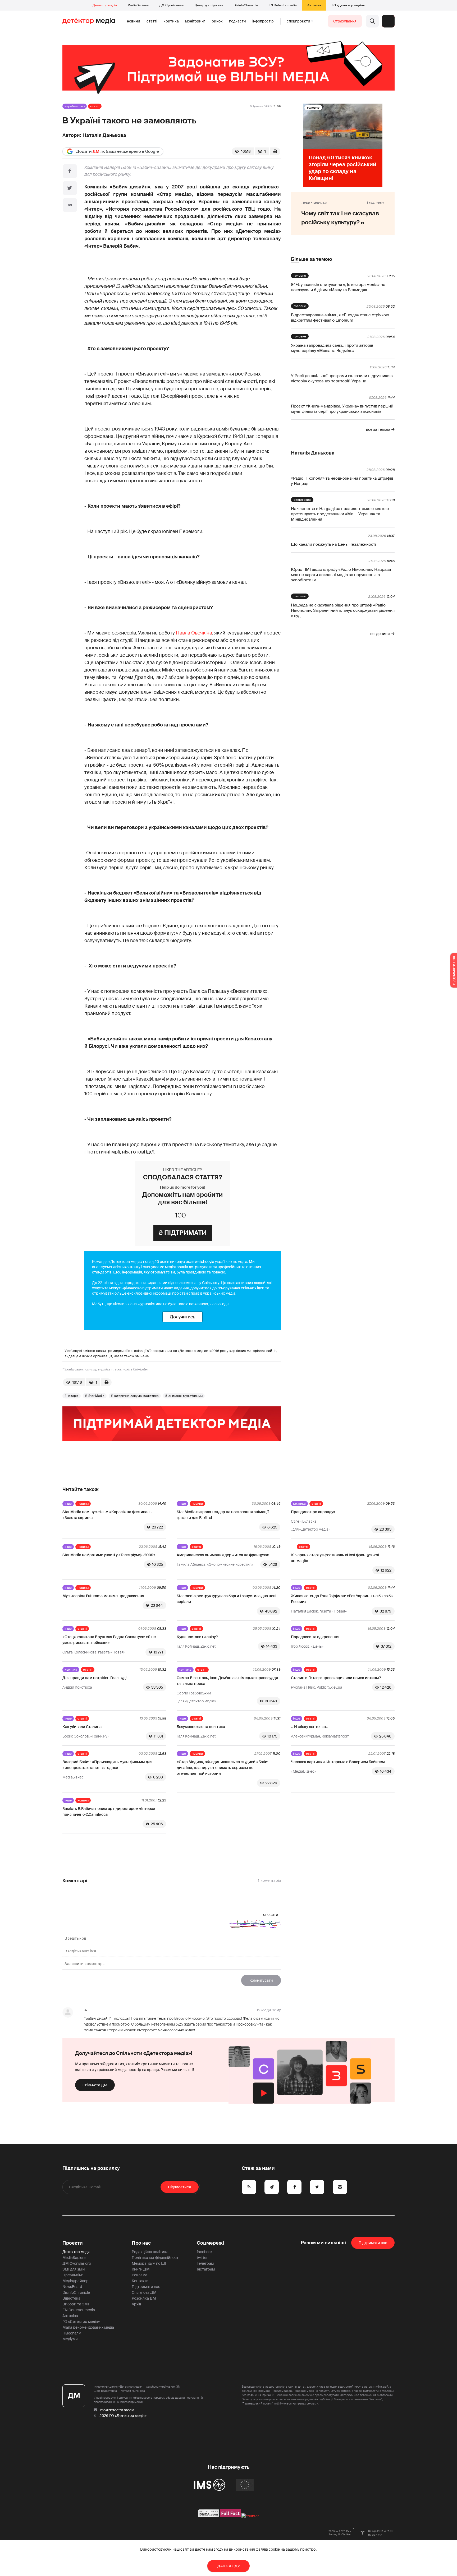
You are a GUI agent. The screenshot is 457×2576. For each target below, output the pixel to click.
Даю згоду (229, 2566)
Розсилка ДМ (144, 2298)
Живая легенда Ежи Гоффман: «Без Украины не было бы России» (342, 1599)
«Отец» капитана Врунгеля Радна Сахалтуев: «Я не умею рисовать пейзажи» (109, 1640)
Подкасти (237, 21)
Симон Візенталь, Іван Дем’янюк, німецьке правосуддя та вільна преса (227, 1681)
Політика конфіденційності (156, 2258)
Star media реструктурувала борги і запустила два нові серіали (227, 1599)
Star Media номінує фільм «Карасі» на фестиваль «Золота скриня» (107, 1515)
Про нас (141, 2243)
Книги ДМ (141, 2269)
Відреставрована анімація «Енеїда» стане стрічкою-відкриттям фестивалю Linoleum (341, 318)
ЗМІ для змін (74, 2269)
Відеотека (71, 2298)
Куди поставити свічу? (197, 1637)
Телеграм (205, 2263)
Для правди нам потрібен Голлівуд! (94, 1678)
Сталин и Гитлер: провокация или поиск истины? (336, 1678)
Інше (68, 1504)
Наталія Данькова (104, 135)
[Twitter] (70, 188)
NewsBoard (72, 2287)
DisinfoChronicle (246, 5)
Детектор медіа (105, 5)
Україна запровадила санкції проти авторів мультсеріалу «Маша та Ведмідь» (332, 348)
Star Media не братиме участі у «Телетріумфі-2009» (109, 1555)
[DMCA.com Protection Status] (209, 2516)
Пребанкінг (73, 2275)
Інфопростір (263, 21)
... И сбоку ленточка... (310, 1727)
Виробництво (75, 106)
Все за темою (378, 429)
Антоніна (314, 5)
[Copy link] (70, 205)
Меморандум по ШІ (149, 2263)
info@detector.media (117, 2410)
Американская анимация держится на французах (223, 1555)
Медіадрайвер (76, 2281)
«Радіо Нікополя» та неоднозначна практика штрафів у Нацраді (342, 481)
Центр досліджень (209, 5)
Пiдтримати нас (373, 2243)
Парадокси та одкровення (315, 1637)
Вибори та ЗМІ (76, 2304)
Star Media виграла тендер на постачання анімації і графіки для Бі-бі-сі (224, 1515)
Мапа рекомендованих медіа (88, 2327)
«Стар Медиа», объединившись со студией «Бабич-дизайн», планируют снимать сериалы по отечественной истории (224, 1768)
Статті (152, 21)
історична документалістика (136, 1396)
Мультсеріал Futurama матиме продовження (103, 1596)
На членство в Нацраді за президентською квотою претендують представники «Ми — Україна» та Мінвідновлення (340, 514)
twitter (202, 2258)
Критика (171, 21)
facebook (205, 2252)
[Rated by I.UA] (250, 2516)
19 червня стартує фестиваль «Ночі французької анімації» (335, 1558)
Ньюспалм (72, 2333)
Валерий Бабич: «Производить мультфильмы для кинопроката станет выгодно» (107, 1765)
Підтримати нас (146, 2287)
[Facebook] (70, 171)
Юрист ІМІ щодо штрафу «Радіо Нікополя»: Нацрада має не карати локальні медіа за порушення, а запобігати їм (341, 575)
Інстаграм (206, 2269)
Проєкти (73, 2243)
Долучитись (182, 1317)
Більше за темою (311, 259)
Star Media (96, 1396)
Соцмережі (210, 2243)
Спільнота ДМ (95, 2085)
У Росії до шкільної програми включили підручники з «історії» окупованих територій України (342, 378)
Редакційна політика (150, 2252)
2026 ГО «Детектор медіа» (123, 2416)
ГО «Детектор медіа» (348, 5)
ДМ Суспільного (172, 5)
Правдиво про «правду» (313, 1512)
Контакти (140, 2281)
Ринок (217, 21)
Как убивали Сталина (82, 1727)
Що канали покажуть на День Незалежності (333, 544)
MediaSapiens (138, 5)
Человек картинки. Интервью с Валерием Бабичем (338, 1762)
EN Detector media (283, 5)
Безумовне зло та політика (201, 1727)
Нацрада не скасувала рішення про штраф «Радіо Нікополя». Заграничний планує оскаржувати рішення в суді (343, 610)
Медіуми (70, 2339)
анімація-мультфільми (186, 1396)
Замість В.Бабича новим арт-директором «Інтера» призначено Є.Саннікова (109, 1811)
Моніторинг (195, 21)
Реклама (140, 2275)
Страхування (345, 21)
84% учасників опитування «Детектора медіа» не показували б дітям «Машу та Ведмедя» (338, 287)
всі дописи (380, 634)
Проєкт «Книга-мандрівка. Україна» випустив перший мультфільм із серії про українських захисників (342, 409)
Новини (134, 21)
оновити (271, 1915)
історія (73, 1396)
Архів (136, 2304)
